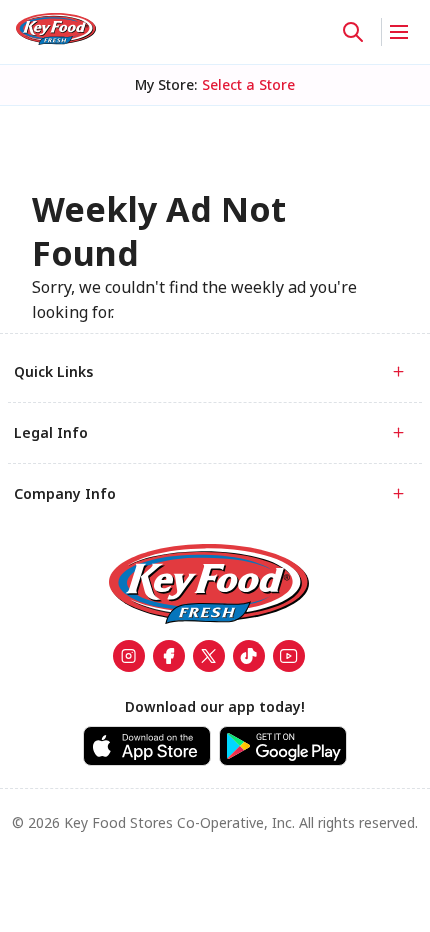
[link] (56, 29)
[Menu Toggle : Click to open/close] (397, 32)
